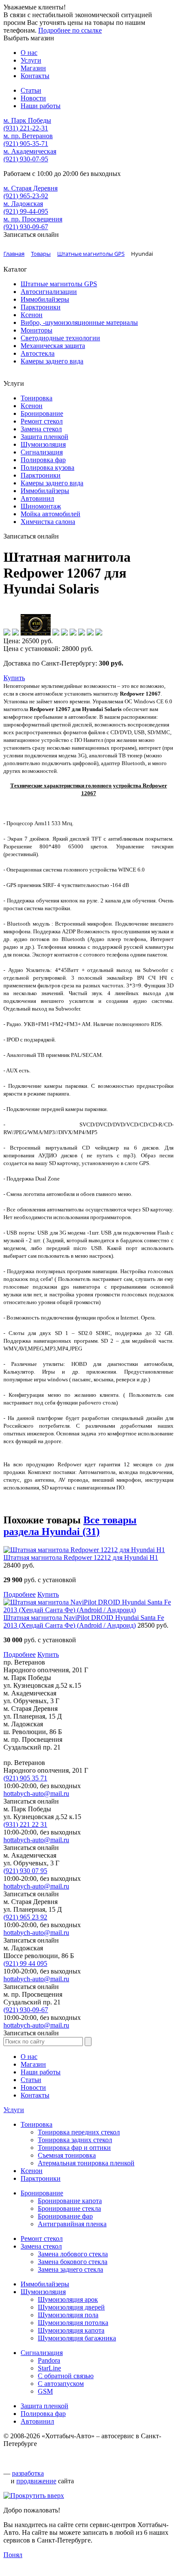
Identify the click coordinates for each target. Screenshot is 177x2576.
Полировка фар (43, 460)
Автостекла (38, 353)
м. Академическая (30, 151)
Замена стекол (41, 429)
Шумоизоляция (43, 444)
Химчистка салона (48, 522)
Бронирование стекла (69, 2208)
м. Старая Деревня (31, 188)
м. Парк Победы (27, 120)
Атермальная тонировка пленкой (86, 2163)
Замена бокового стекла (73, 2262)
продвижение (36, 2481)
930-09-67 (26, 227)
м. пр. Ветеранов (28, 136)
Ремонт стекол (42, 421)
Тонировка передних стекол (79, 2132)
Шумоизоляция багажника (77, 2338)
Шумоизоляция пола (68, 2315)
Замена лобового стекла (73, 2254)
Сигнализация (42, 452)
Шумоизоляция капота (71, 2330)
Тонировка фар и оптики (74, 2148)
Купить (14, 678)
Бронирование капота (70, 2201)
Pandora (49, 2360)
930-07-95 (26, 159)
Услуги (14, 2110)
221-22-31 (26, 128)
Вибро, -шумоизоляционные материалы (79, 322)
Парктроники (41, 307)
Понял (13, 2555)
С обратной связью (66, 2376)
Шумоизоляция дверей (71, 2307)
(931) (25, 1824)
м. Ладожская (23, 204)
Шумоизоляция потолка (73, 2323)
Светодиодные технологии (60, 338)
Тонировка (37, 398)
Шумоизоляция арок (68, 2299)
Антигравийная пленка (72, 2224)
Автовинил (37, 498)
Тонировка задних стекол (75, 2140)
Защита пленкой (44, 437)
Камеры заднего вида (52, 361)
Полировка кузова (47, 468)
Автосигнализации (49, 292)
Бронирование (42, 413)
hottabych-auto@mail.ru (36, 1794)
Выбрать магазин (29, 38)
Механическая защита (53, 346)
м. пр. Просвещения (33, 219)
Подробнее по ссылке (70, 30)
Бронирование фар (65, 2216)
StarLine (49, 2368)
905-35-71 (26, 144)
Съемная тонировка (67, 2155)
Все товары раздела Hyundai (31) (70, 1526)
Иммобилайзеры (45, 299)
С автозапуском (61, 2384)
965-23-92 (26, 196)
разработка (28, 2473)
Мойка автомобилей (50, 514)
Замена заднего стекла (70, 2269)
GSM (45, 2391)
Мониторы (37, 330)
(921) (25, 1778)
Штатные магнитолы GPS (59, 284)
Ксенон (32, 315)
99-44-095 (26, 211)
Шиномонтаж (41, 506)
